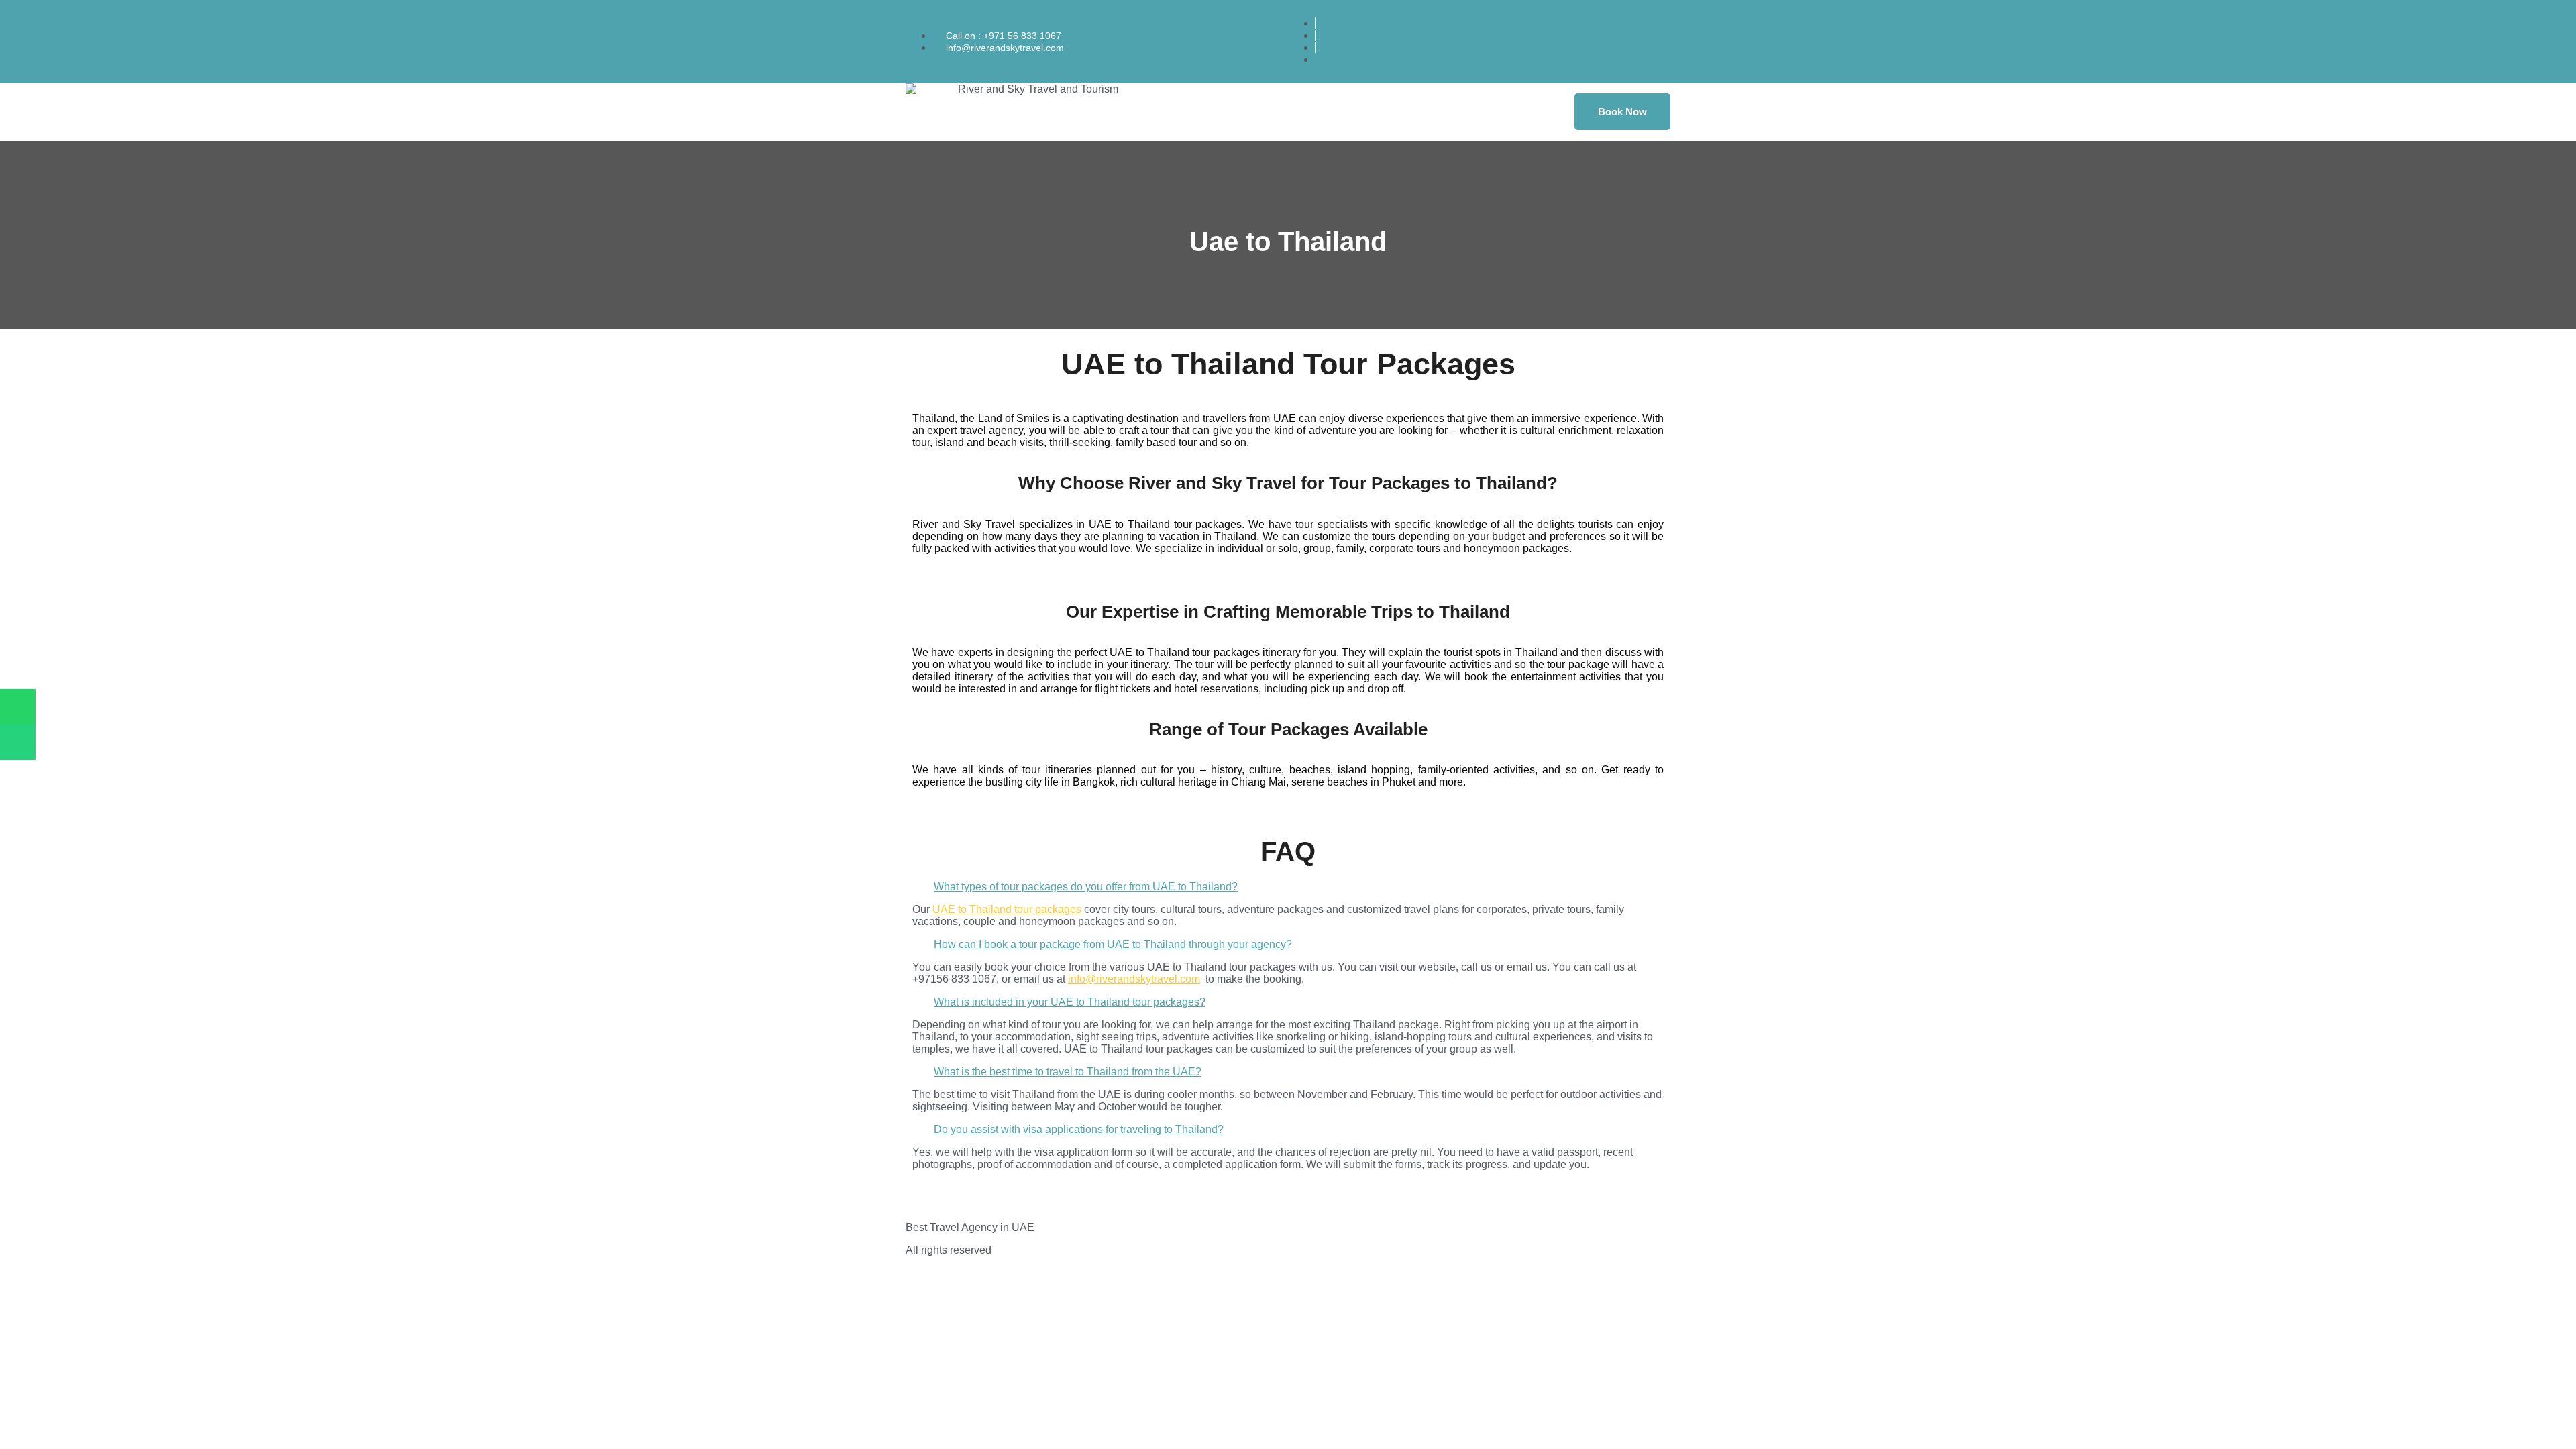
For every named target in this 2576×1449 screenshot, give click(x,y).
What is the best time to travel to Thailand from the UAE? (1068, 1072)
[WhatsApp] (18, 707)
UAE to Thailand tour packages (1007, 909)
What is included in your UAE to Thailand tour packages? (1070, 1002)
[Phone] (18, 742)
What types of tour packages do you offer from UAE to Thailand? (1086, 887)
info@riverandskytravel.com (1134, 979)
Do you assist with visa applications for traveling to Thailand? (1079, 1129)
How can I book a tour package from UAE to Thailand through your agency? (1113, 944)
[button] (1288, 887)
